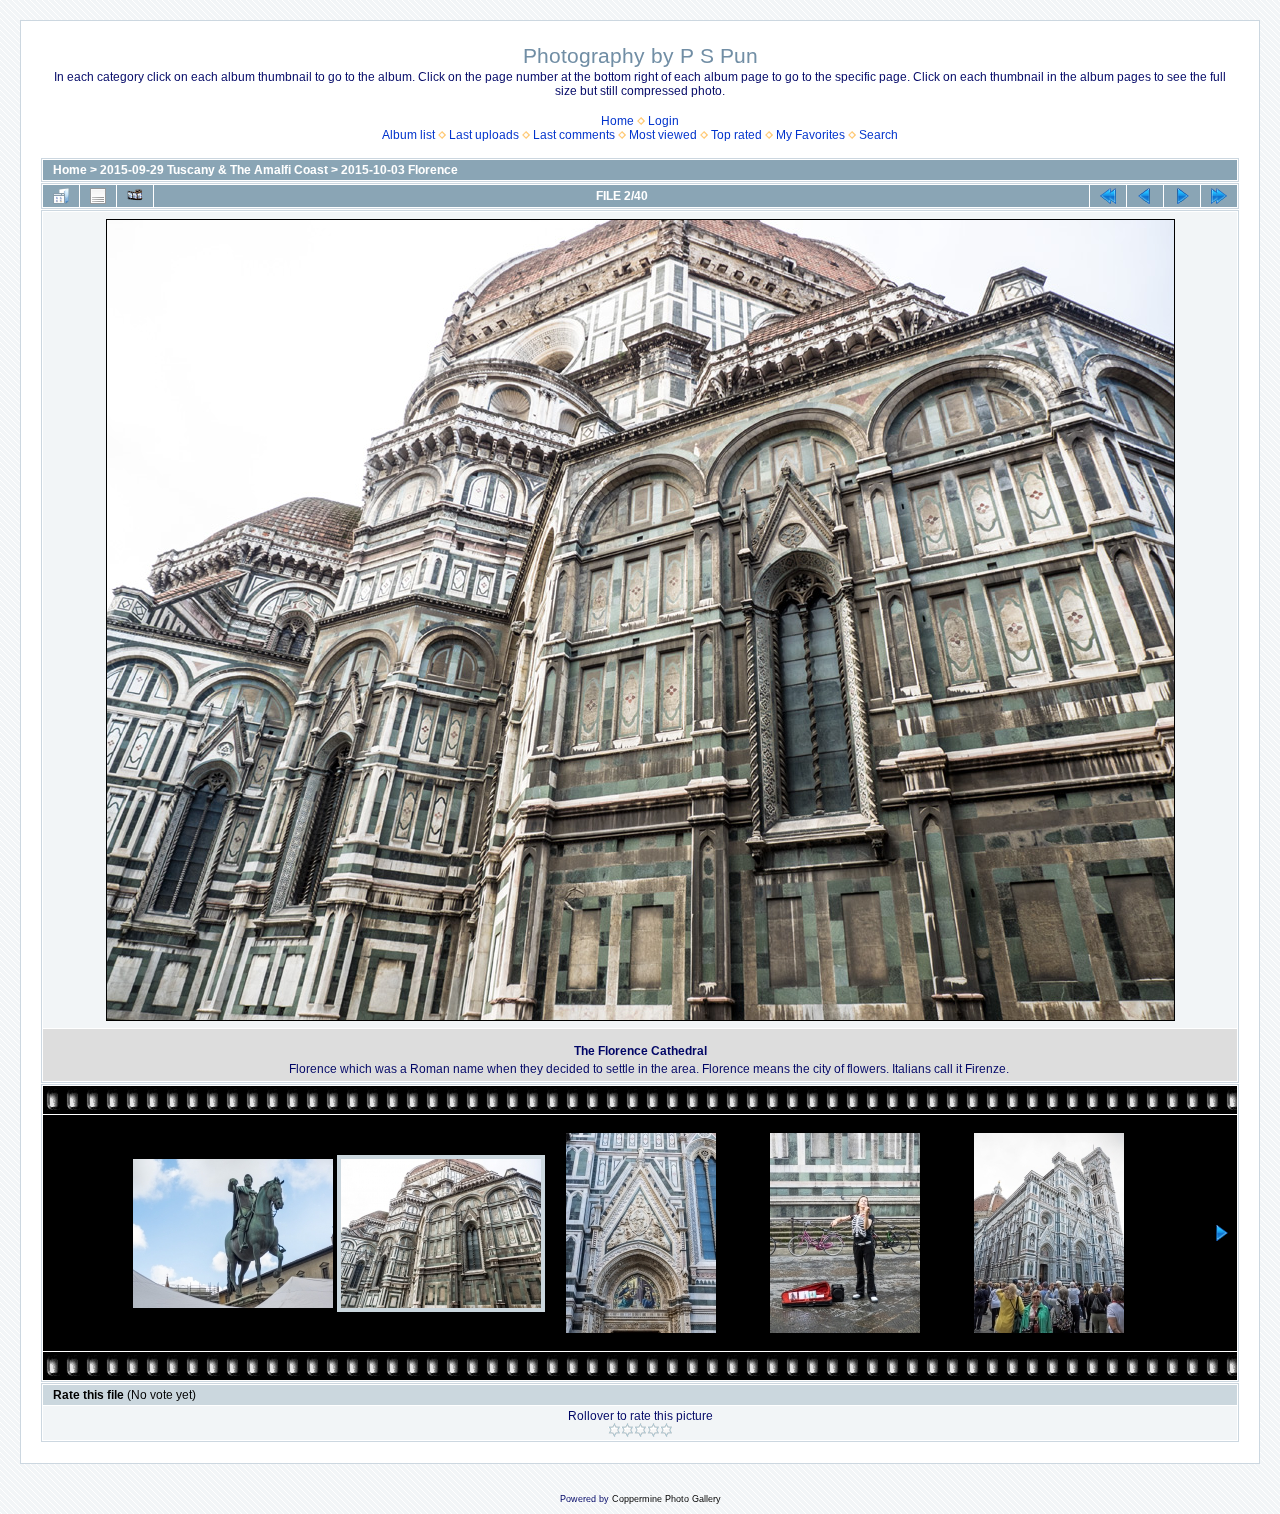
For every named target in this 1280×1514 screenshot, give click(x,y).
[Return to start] (1108, 196)
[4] (653, 1430)
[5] (666, 1430)
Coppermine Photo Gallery (666, 1499)
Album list (408, 135)
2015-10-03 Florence (399, 170)
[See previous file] (1145, 196)
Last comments (574, 135)
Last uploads (484, 135)
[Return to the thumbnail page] (61, 196)
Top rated (736, 135)
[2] (627, 1430)
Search (878, 135)
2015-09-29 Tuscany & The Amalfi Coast (214, 170)
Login (663, 121)
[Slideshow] (135, 196)
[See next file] (1182, 196)
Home (617, 121)
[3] (640, 1430)
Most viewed (663, 135)
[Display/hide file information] (98, 196)
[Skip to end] (1219, 196)
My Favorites (810, 135)
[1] (614, 1430)
